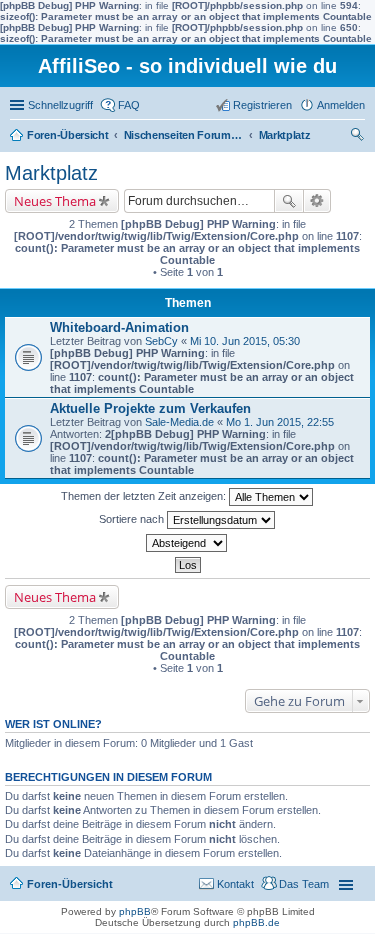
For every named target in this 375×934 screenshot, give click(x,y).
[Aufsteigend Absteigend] (187, 543)
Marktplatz (285, 135)
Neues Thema (55, 201)
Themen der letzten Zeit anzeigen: (145, 496)
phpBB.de (256, 922)
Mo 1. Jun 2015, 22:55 (280, 422)
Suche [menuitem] (359, 137)
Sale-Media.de (179, 422)
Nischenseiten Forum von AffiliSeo (184, 135)
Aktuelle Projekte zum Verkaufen (150, 408)
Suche (289, 201)
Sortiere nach (133, 519)
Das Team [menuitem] (304, 884)
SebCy (161, 341)
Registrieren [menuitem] (262, 105)
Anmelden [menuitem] (341, 105)
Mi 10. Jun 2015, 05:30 (245, 341)
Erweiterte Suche (317, 201)
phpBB (135, 911)
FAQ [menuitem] (129, 105)
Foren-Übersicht (68, 135)
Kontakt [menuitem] (235, 884)
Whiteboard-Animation (119, 327)
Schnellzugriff (60, 105)
